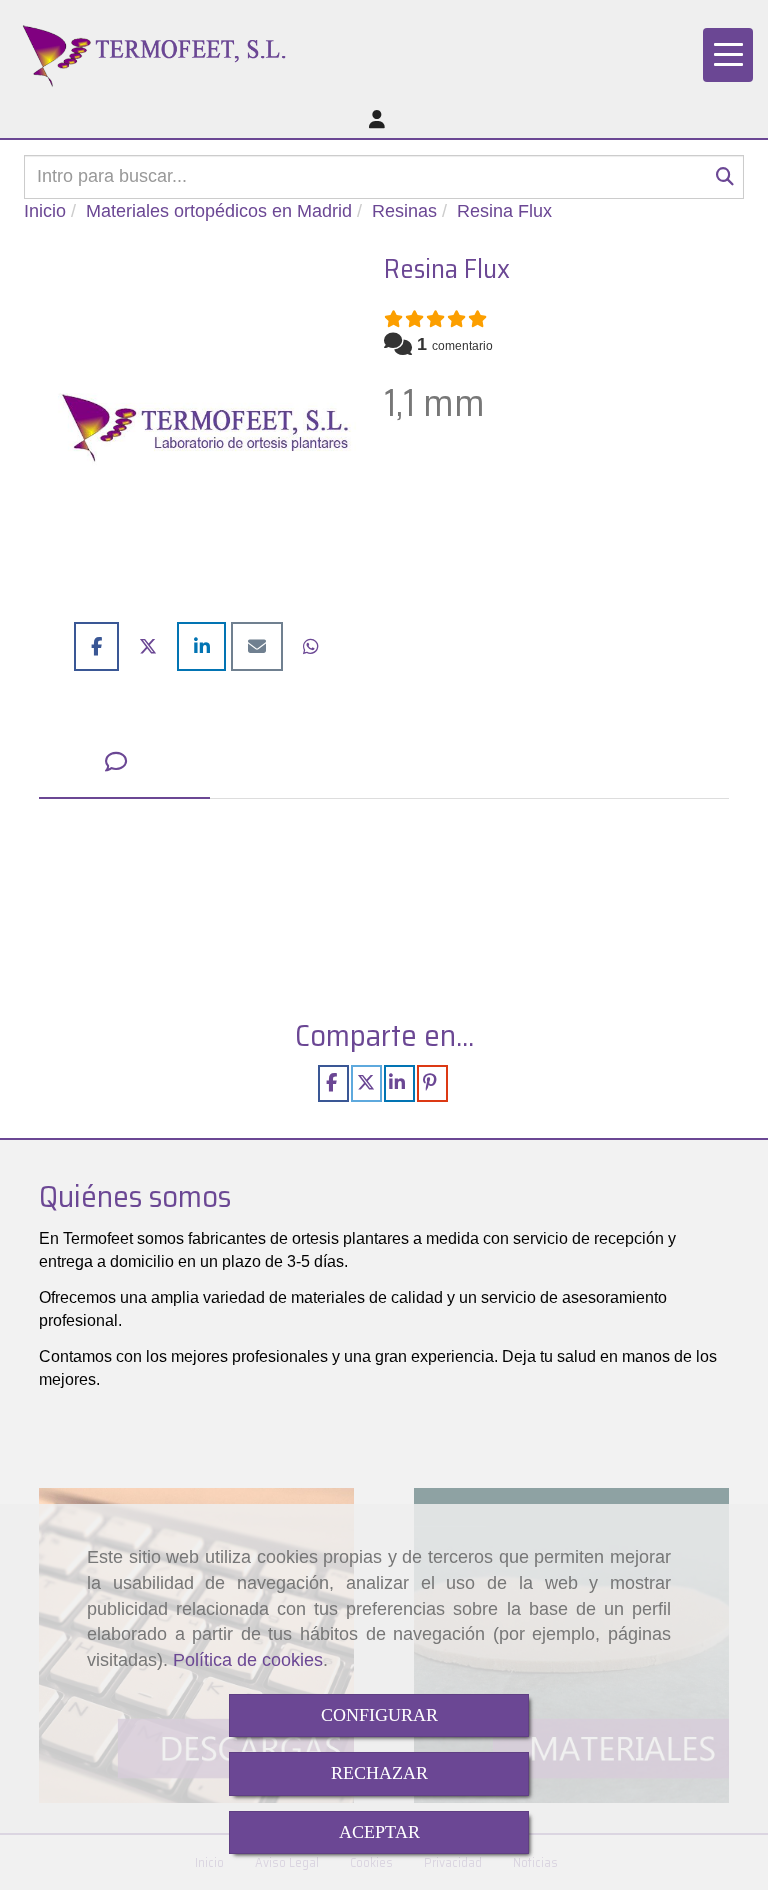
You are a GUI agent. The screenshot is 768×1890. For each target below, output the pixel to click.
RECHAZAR (379, 1773)
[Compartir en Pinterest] (432, 1083)
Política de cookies (248, 1660)
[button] (377, 121)
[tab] (124, 763)
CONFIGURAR (379, 1715)
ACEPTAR (379, 1832)
